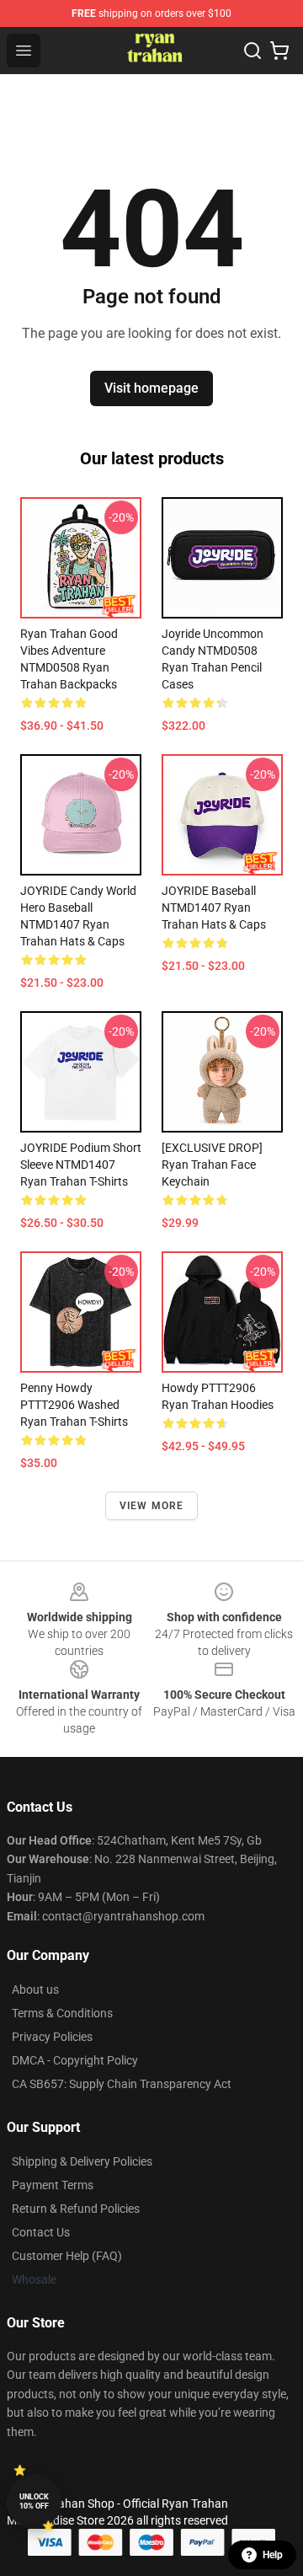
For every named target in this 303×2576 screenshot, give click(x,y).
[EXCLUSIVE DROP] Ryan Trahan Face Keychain (212, 1165)
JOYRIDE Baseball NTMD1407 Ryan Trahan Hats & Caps (214, 908)
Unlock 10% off (34, 2501)
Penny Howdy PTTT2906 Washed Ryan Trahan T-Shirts (74, 1405)
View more (152, 1506)
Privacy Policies (52, 2037)
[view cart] (279, 51)
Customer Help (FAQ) (67, 2256)
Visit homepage (151, 388)
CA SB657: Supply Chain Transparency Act (122, 2084)
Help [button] (273, 2555)
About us (35, 1990)
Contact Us (41, 2232)
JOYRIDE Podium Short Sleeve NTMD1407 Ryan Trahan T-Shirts (81, 1165)
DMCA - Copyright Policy (75, 2060)
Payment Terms (53, 2185)
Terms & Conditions (62, 2013)
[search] (252, 51)
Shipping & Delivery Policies (82, 2161)
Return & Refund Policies (76, 2209)
